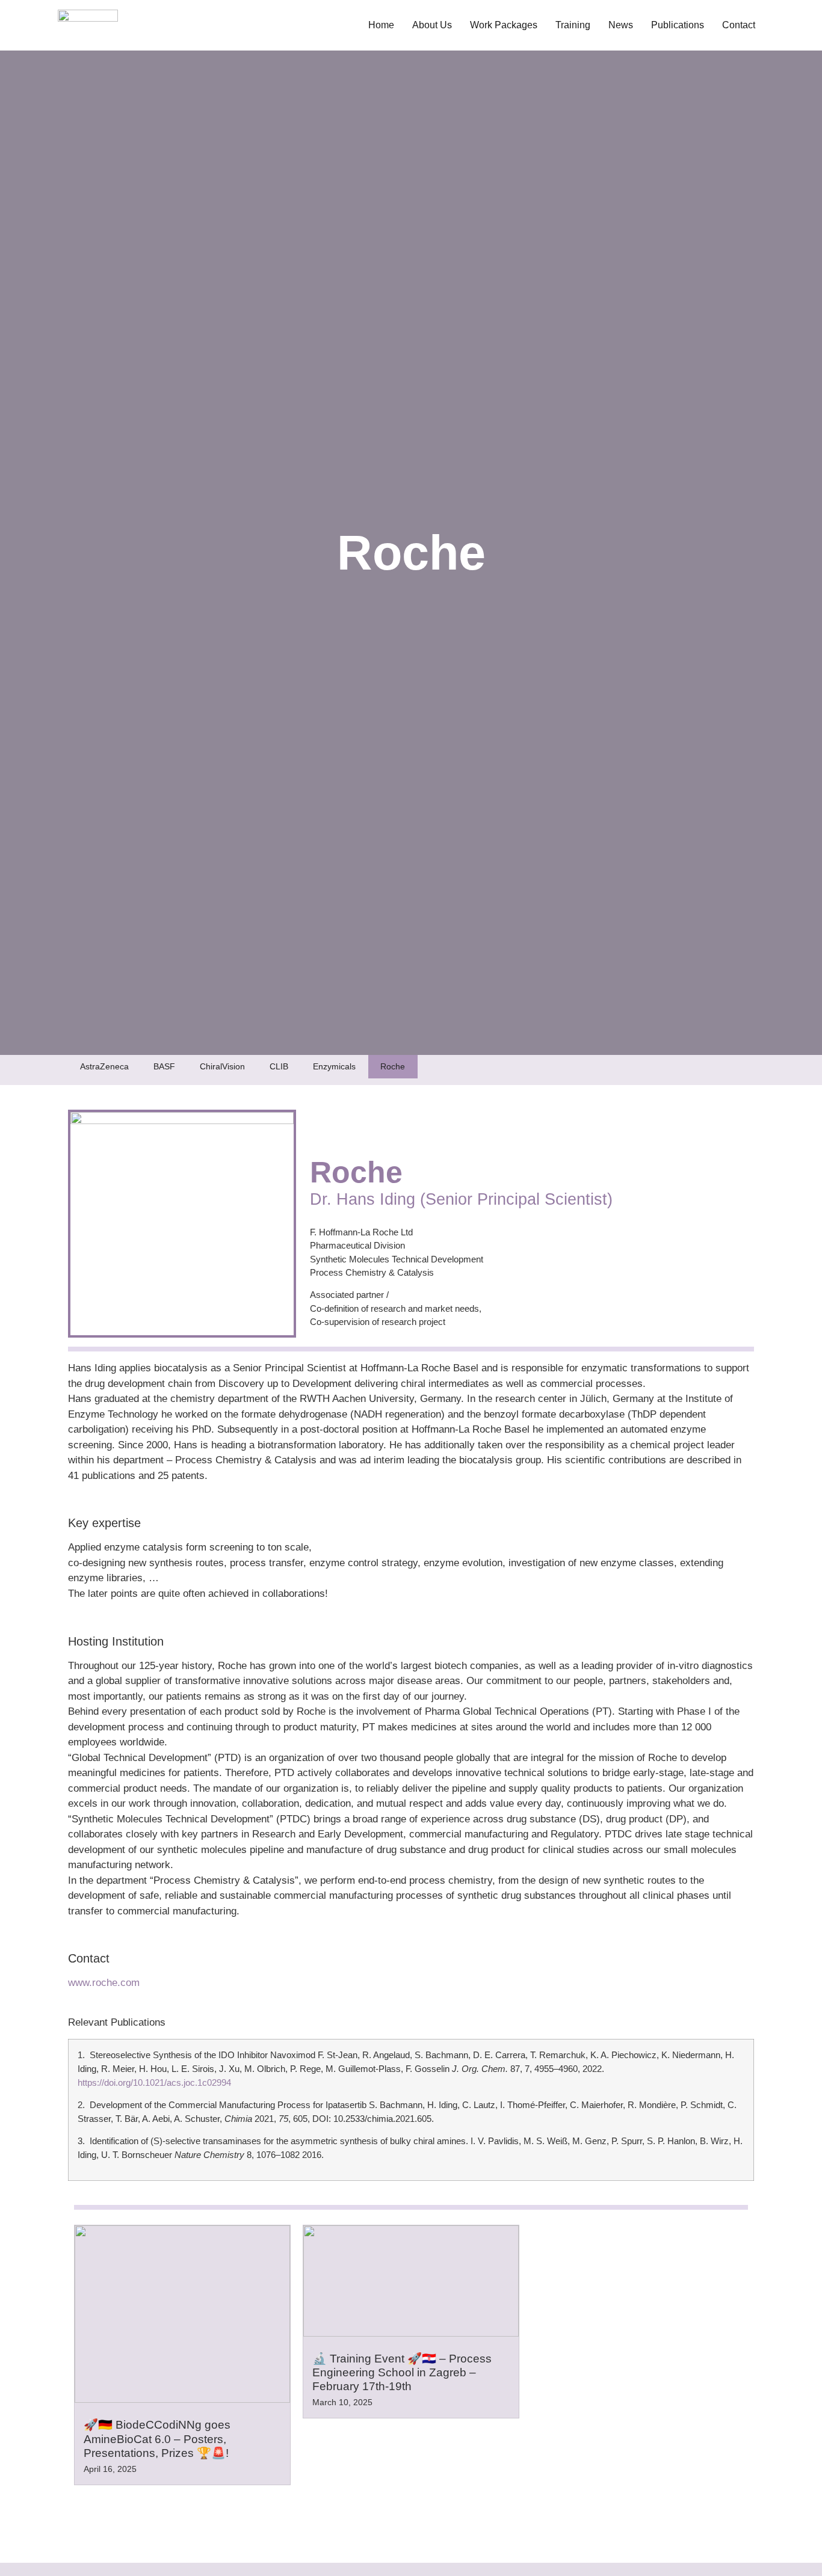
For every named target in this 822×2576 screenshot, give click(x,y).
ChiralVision (222, 1066)
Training (573, 25)
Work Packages (504, 25)
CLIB (279, 1066)
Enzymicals (334, 1066)
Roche (393, 1066)
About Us (432, 25)
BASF (164, 1066)
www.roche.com (104, 1983)
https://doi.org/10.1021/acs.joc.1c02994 (154, 2083)
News (621, 25)
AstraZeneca (104, 1066)
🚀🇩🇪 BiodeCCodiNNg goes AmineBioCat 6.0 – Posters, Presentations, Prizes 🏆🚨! (158, 2439)
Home (381, 25)
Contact (739, 25)
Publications (678, 25)
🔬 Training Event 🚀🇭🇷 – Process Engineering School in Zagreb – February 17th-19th (402, 2372)
